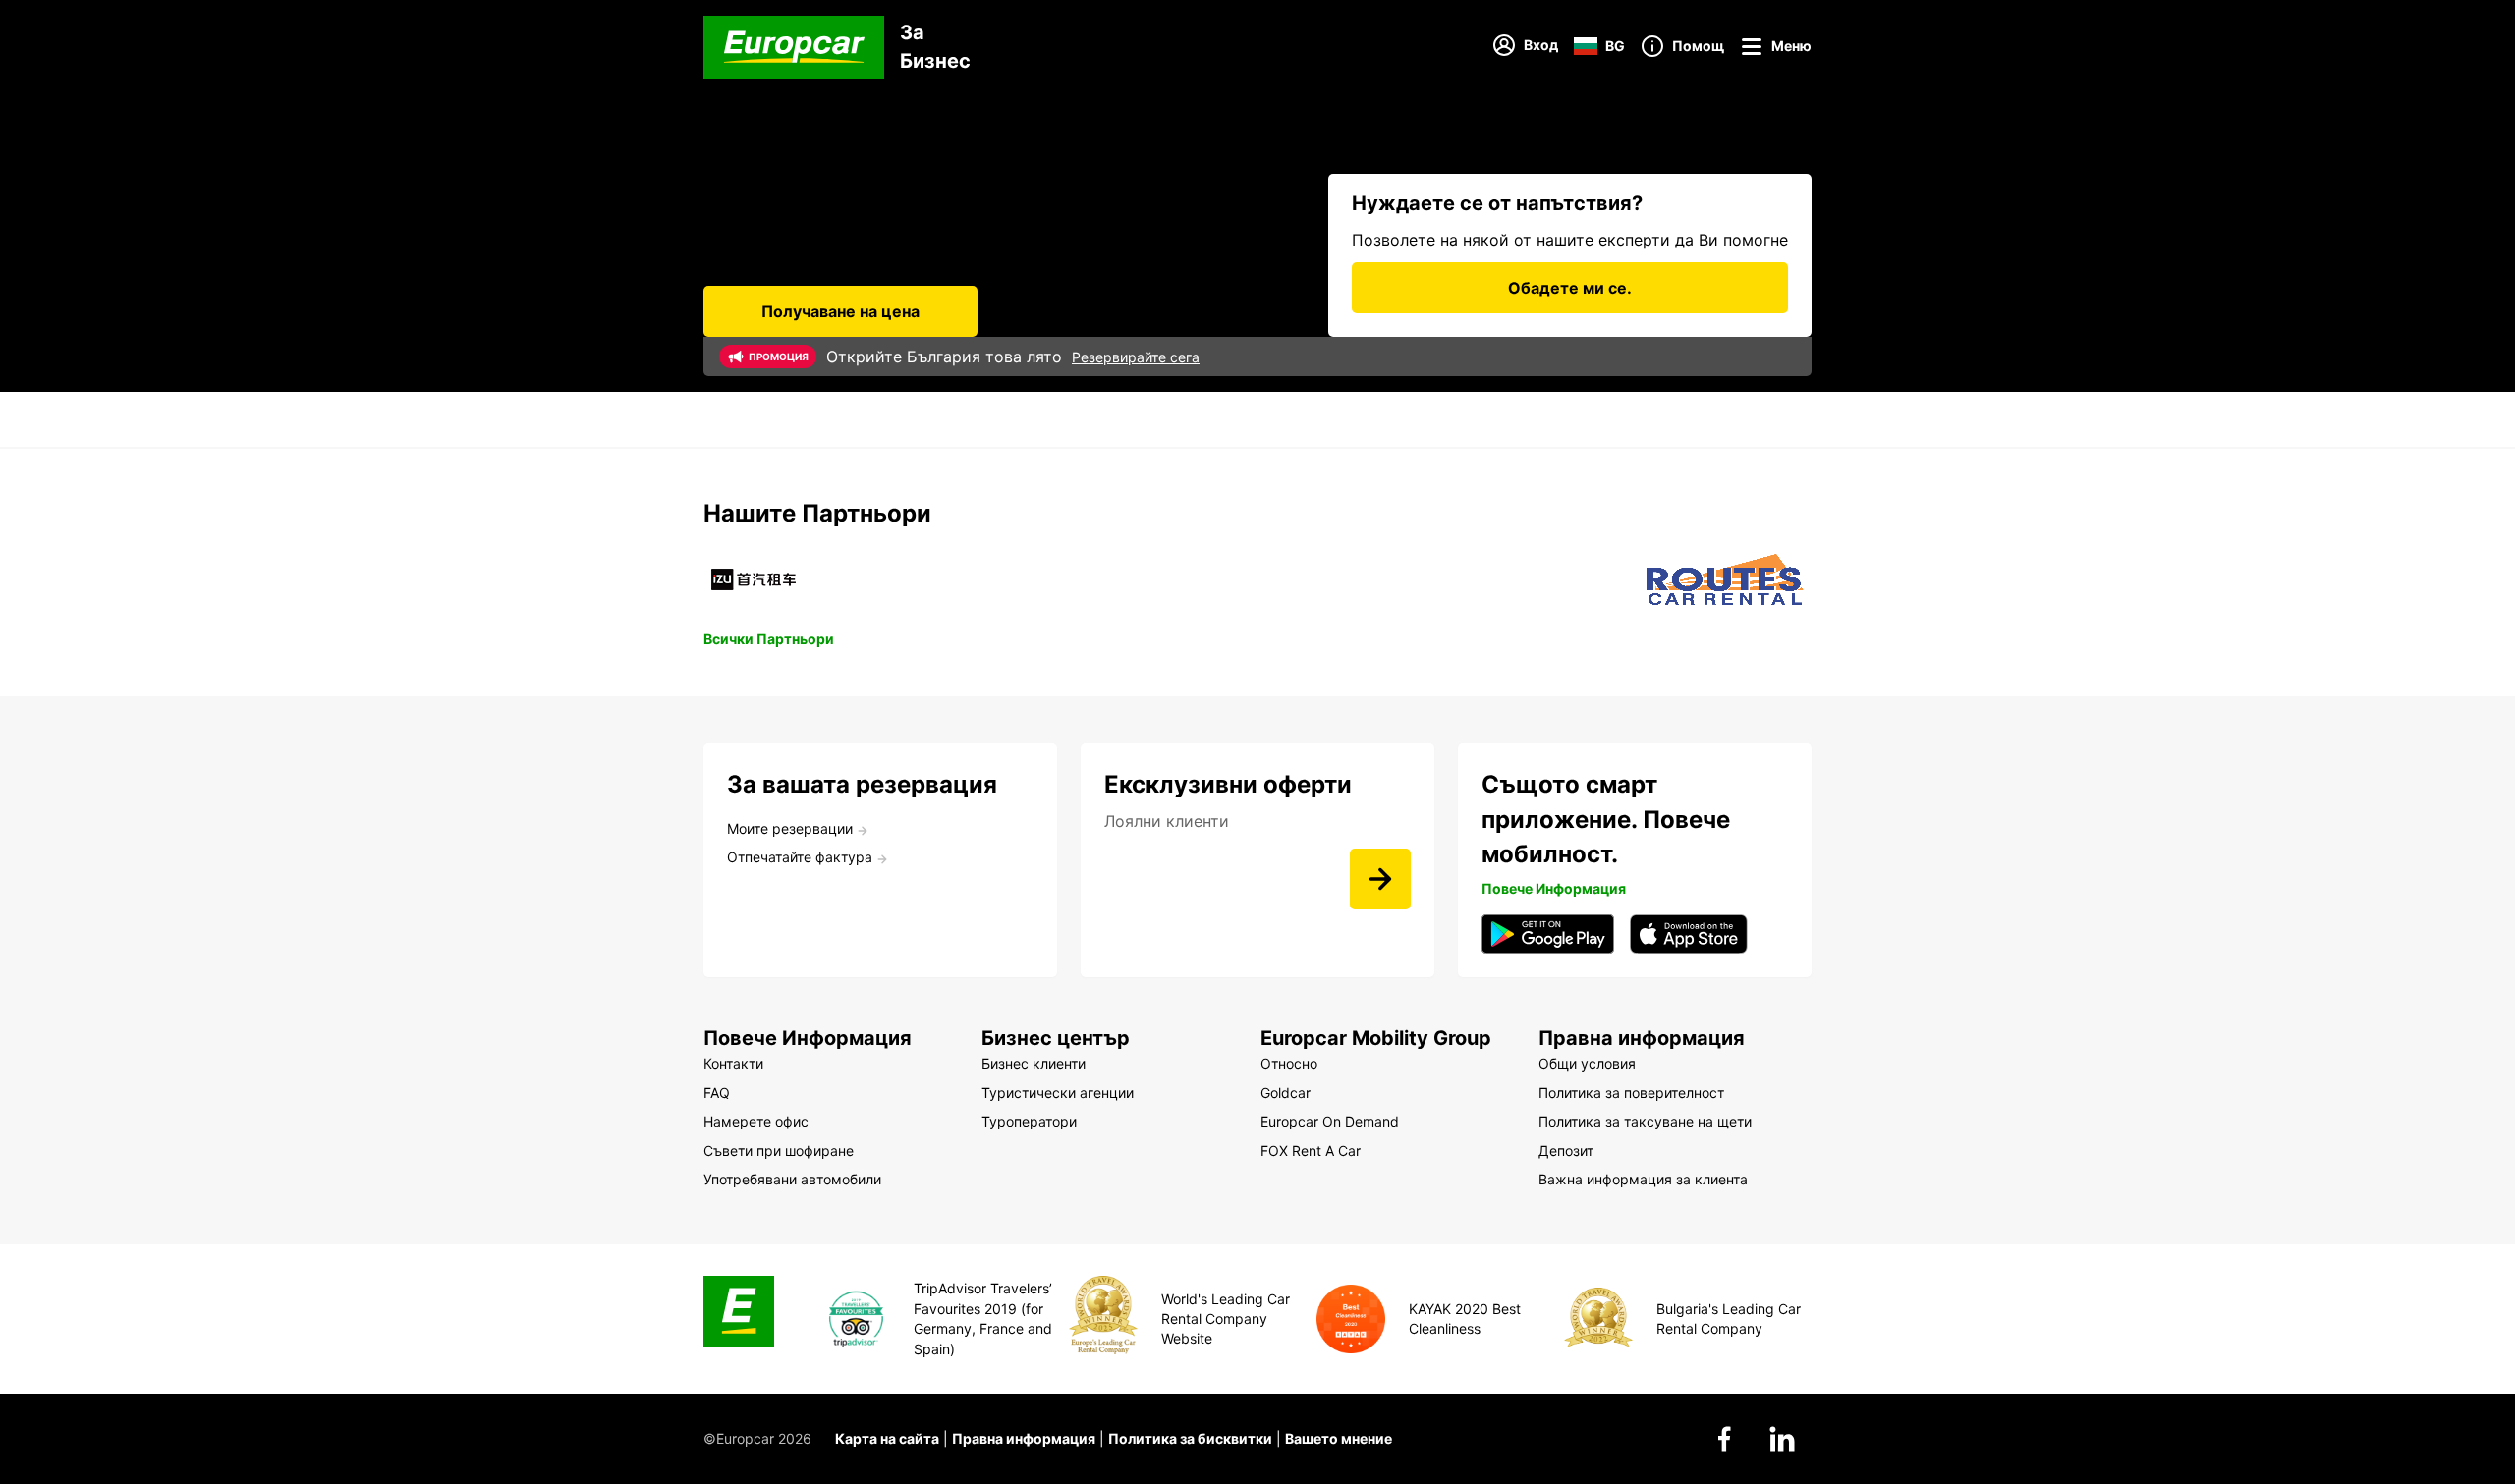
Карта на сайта (887, 1438)
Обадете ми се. (1570, 288)
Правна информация (1024, 1438)
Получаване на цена (840, 311)
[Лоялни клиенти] (1380, 879)
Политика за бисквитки (1190, 1438)
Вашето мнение (1339, 1438)
